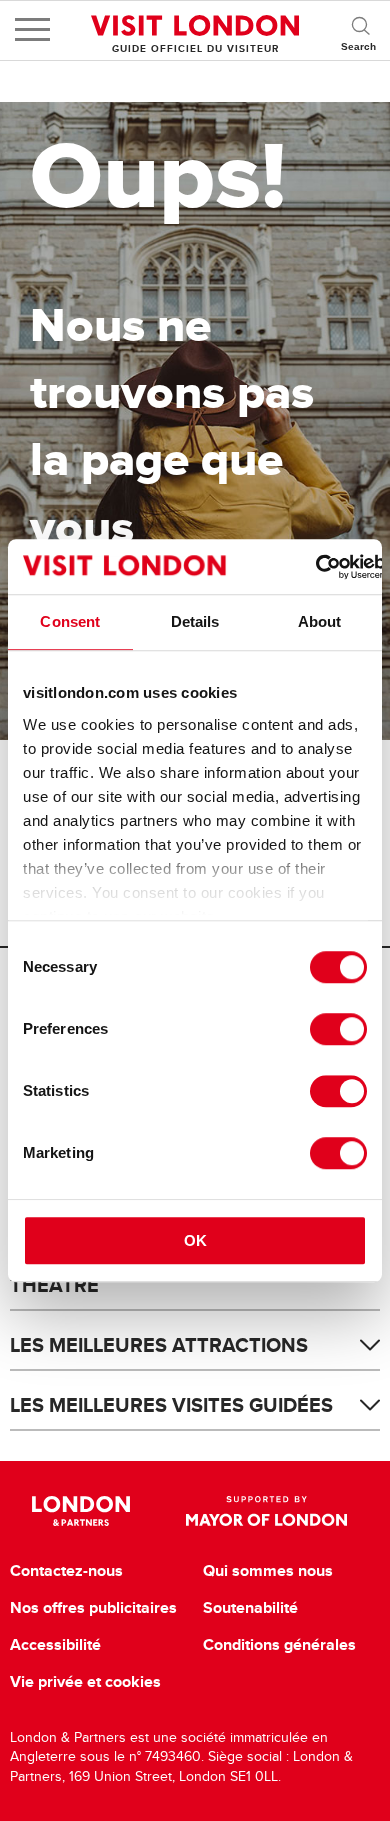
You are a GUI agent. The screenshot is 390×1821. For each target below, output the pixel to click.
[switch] (338, 1029)
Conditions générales (279, 1645)
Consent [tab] (70, 621)
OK (195, 1240)
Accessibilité (55, 1645)
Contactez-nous (66, 1571)
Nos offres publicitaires (93, 1608)
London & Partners (81, 1511)
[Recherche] (360, 30)
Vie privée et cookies (85, 1682)
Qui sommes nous (268, 1571)
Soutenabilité (250, 1608)
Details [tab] (195, 621)
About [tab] (320, 621)
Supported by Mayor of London (266, 1511)
